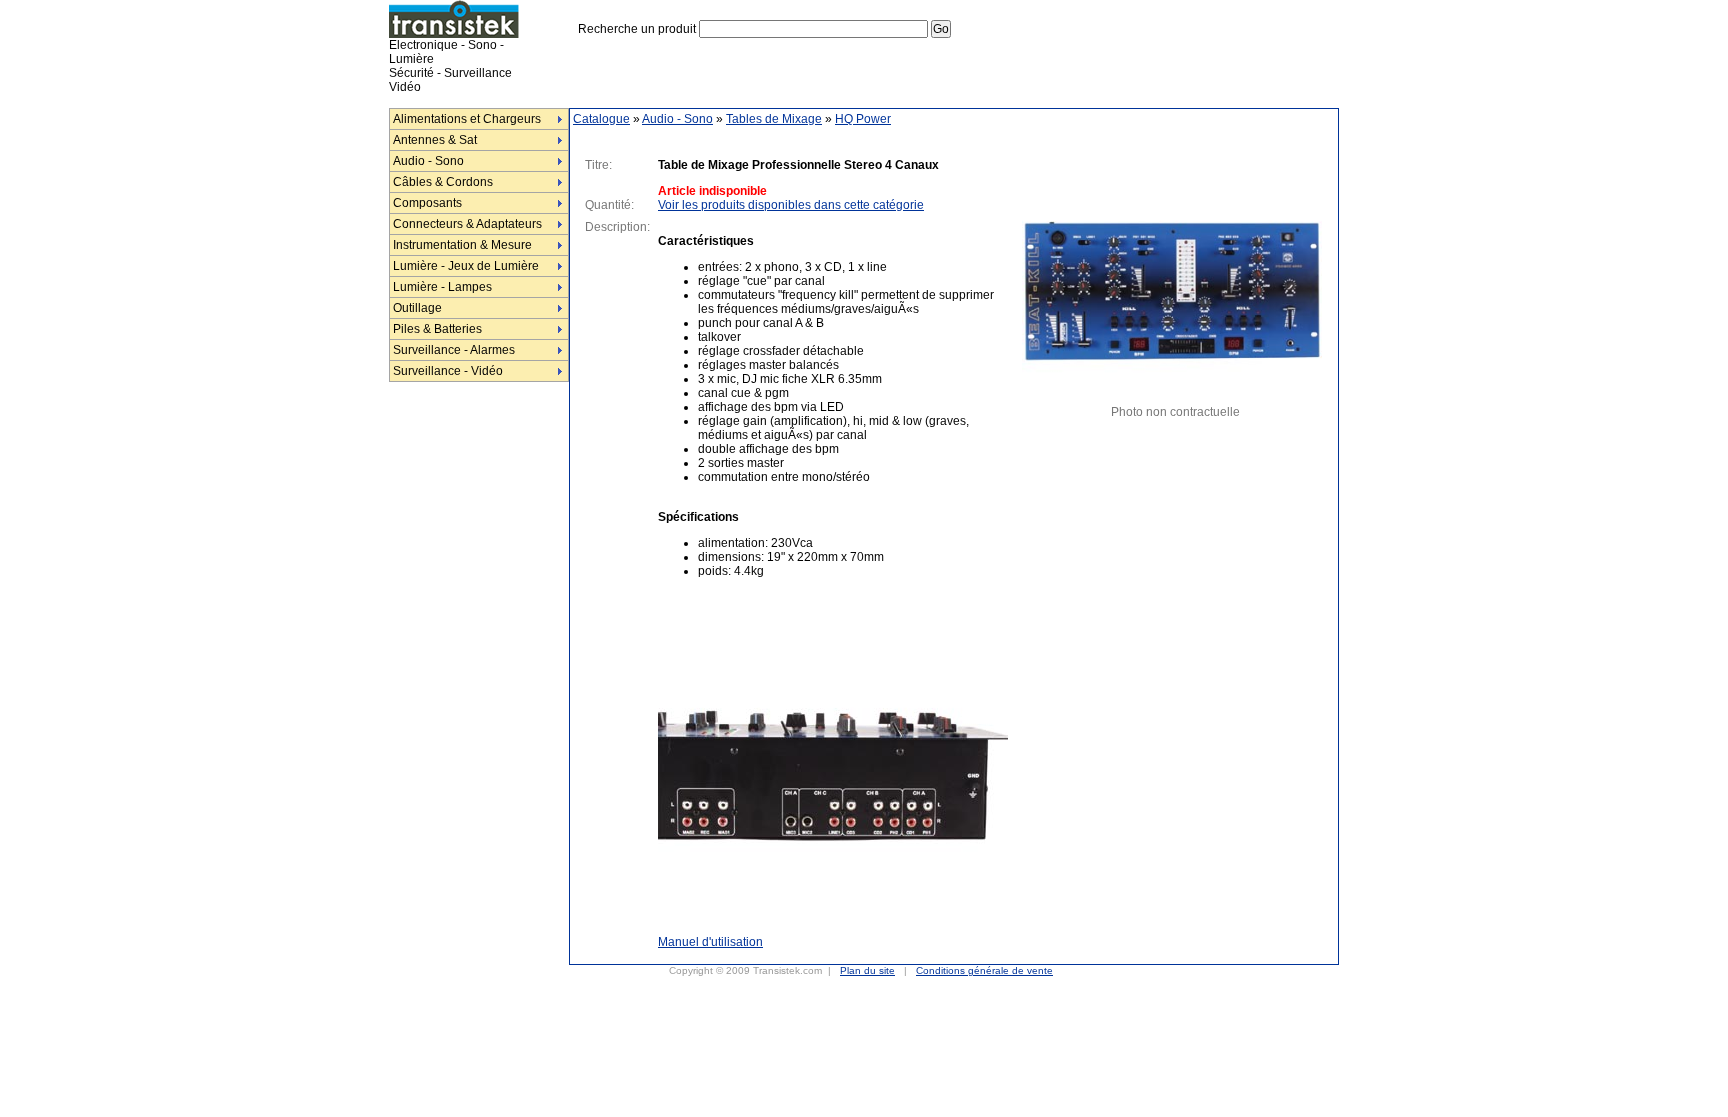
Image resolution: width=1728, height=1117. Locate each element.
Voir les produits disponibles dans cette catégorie (791, 205)
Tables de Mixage (774, 119)
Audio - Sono (677, 119)
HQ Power (863, 119)
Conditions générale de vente (984, 970)
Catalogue (601, 119)
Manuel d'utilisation (710, 942)
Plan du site (867, 970)
